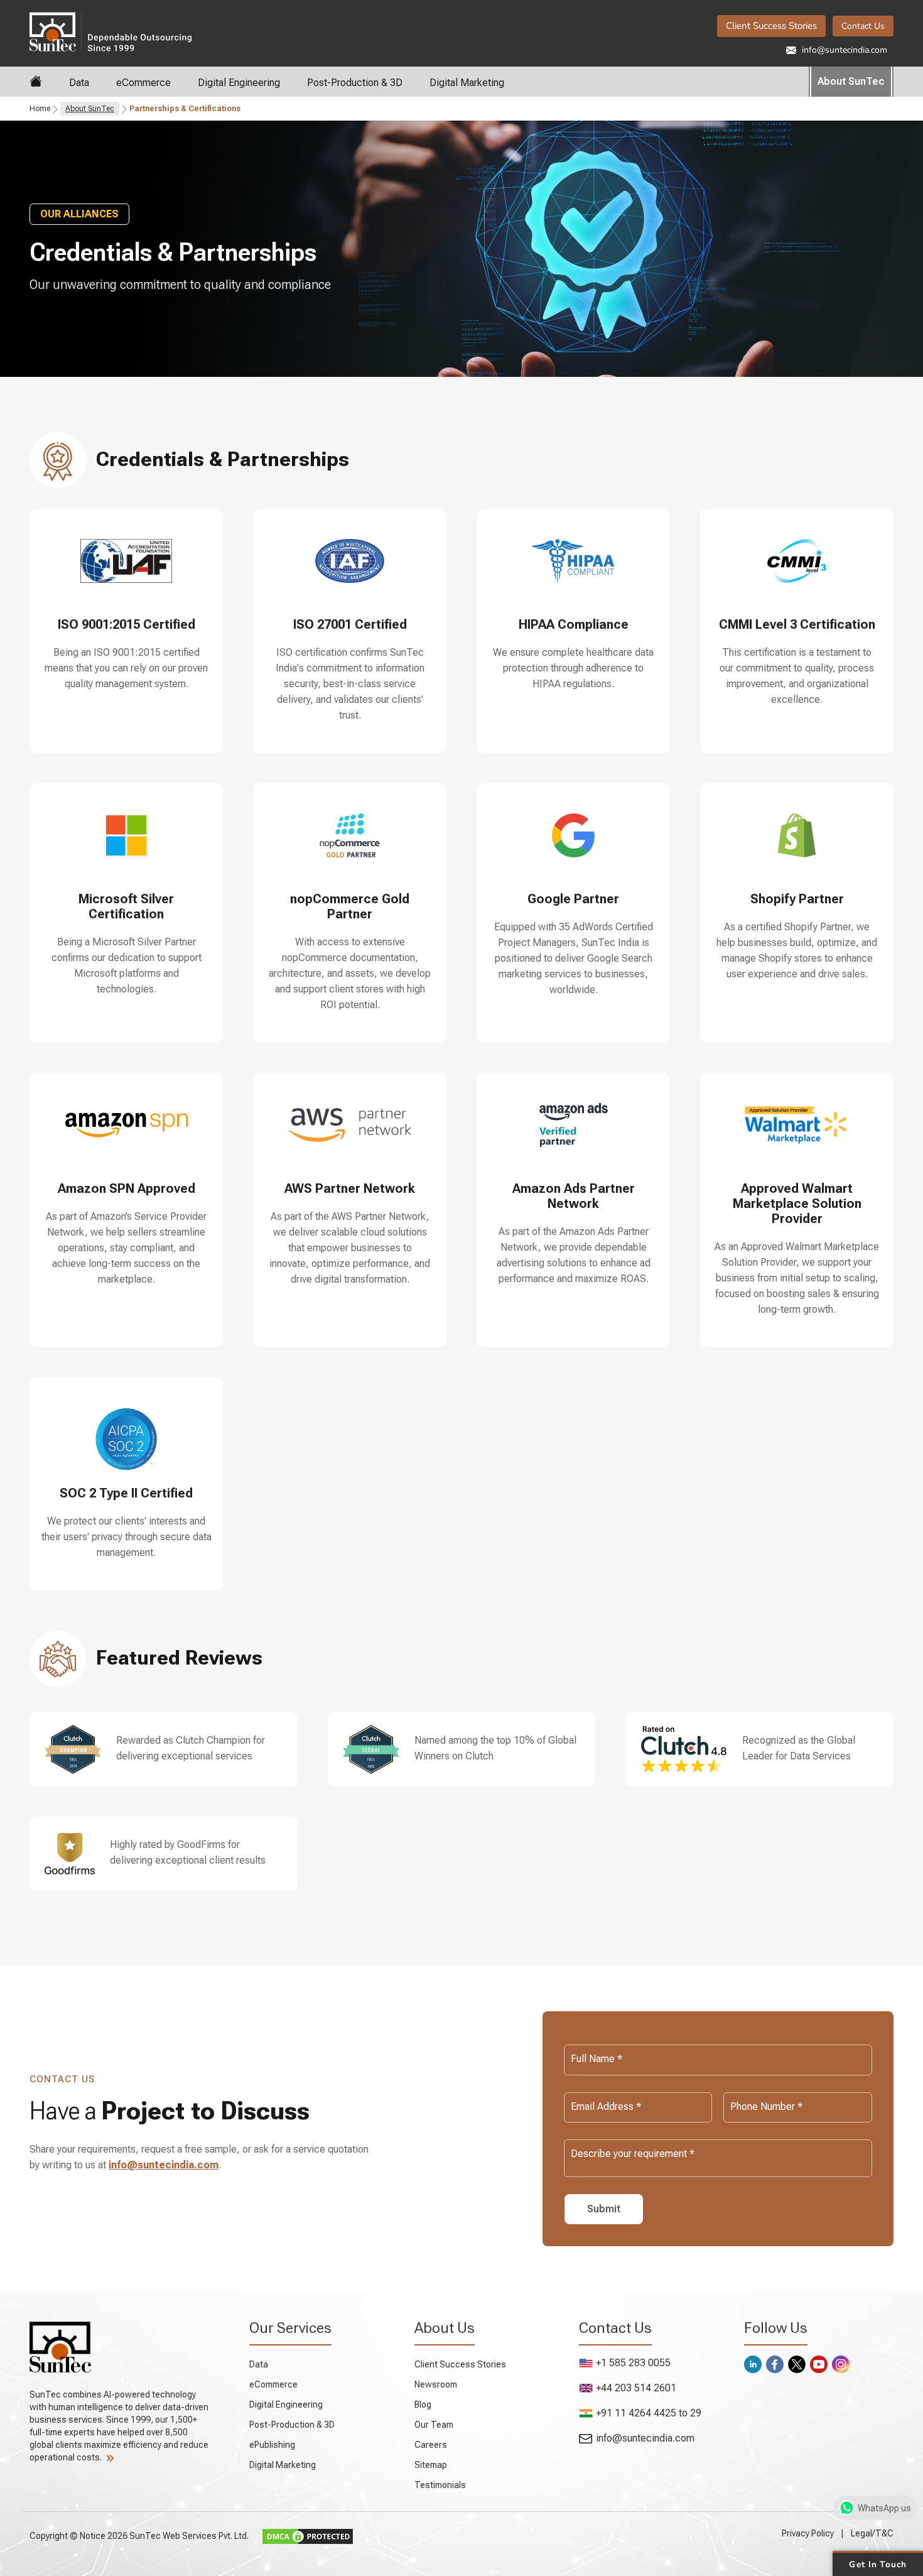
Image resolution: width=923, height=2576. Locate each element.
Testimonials (440, 2485)
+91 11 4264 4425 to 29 (649, 2413)
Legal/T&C (872, 2533)
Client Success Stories (771, 26)
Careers (431, 2445)
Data (79, 83)
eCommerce (143, 83)
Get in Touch (877, 2563)
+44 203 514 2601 (636, 2388)
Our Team (434, 2425)
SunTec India (164, 31)
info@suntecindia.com (843, 50)
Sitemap (431, 2465)
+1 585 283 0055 (633, 2363)
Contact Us (863, 26)
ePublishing (272, 2445)
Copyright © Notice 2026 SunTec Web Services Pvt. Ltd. (140, 2536)
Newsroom (436, 2384)
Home (40, 109)
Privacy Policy (808, 2533)
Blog (423, 2405)
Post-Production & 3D (355, 83)
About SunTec (851, 81)
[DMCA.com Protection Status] (309, 2536)
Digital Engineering (239, 83)
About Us (445, 2328)
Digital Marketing (467, 83)
